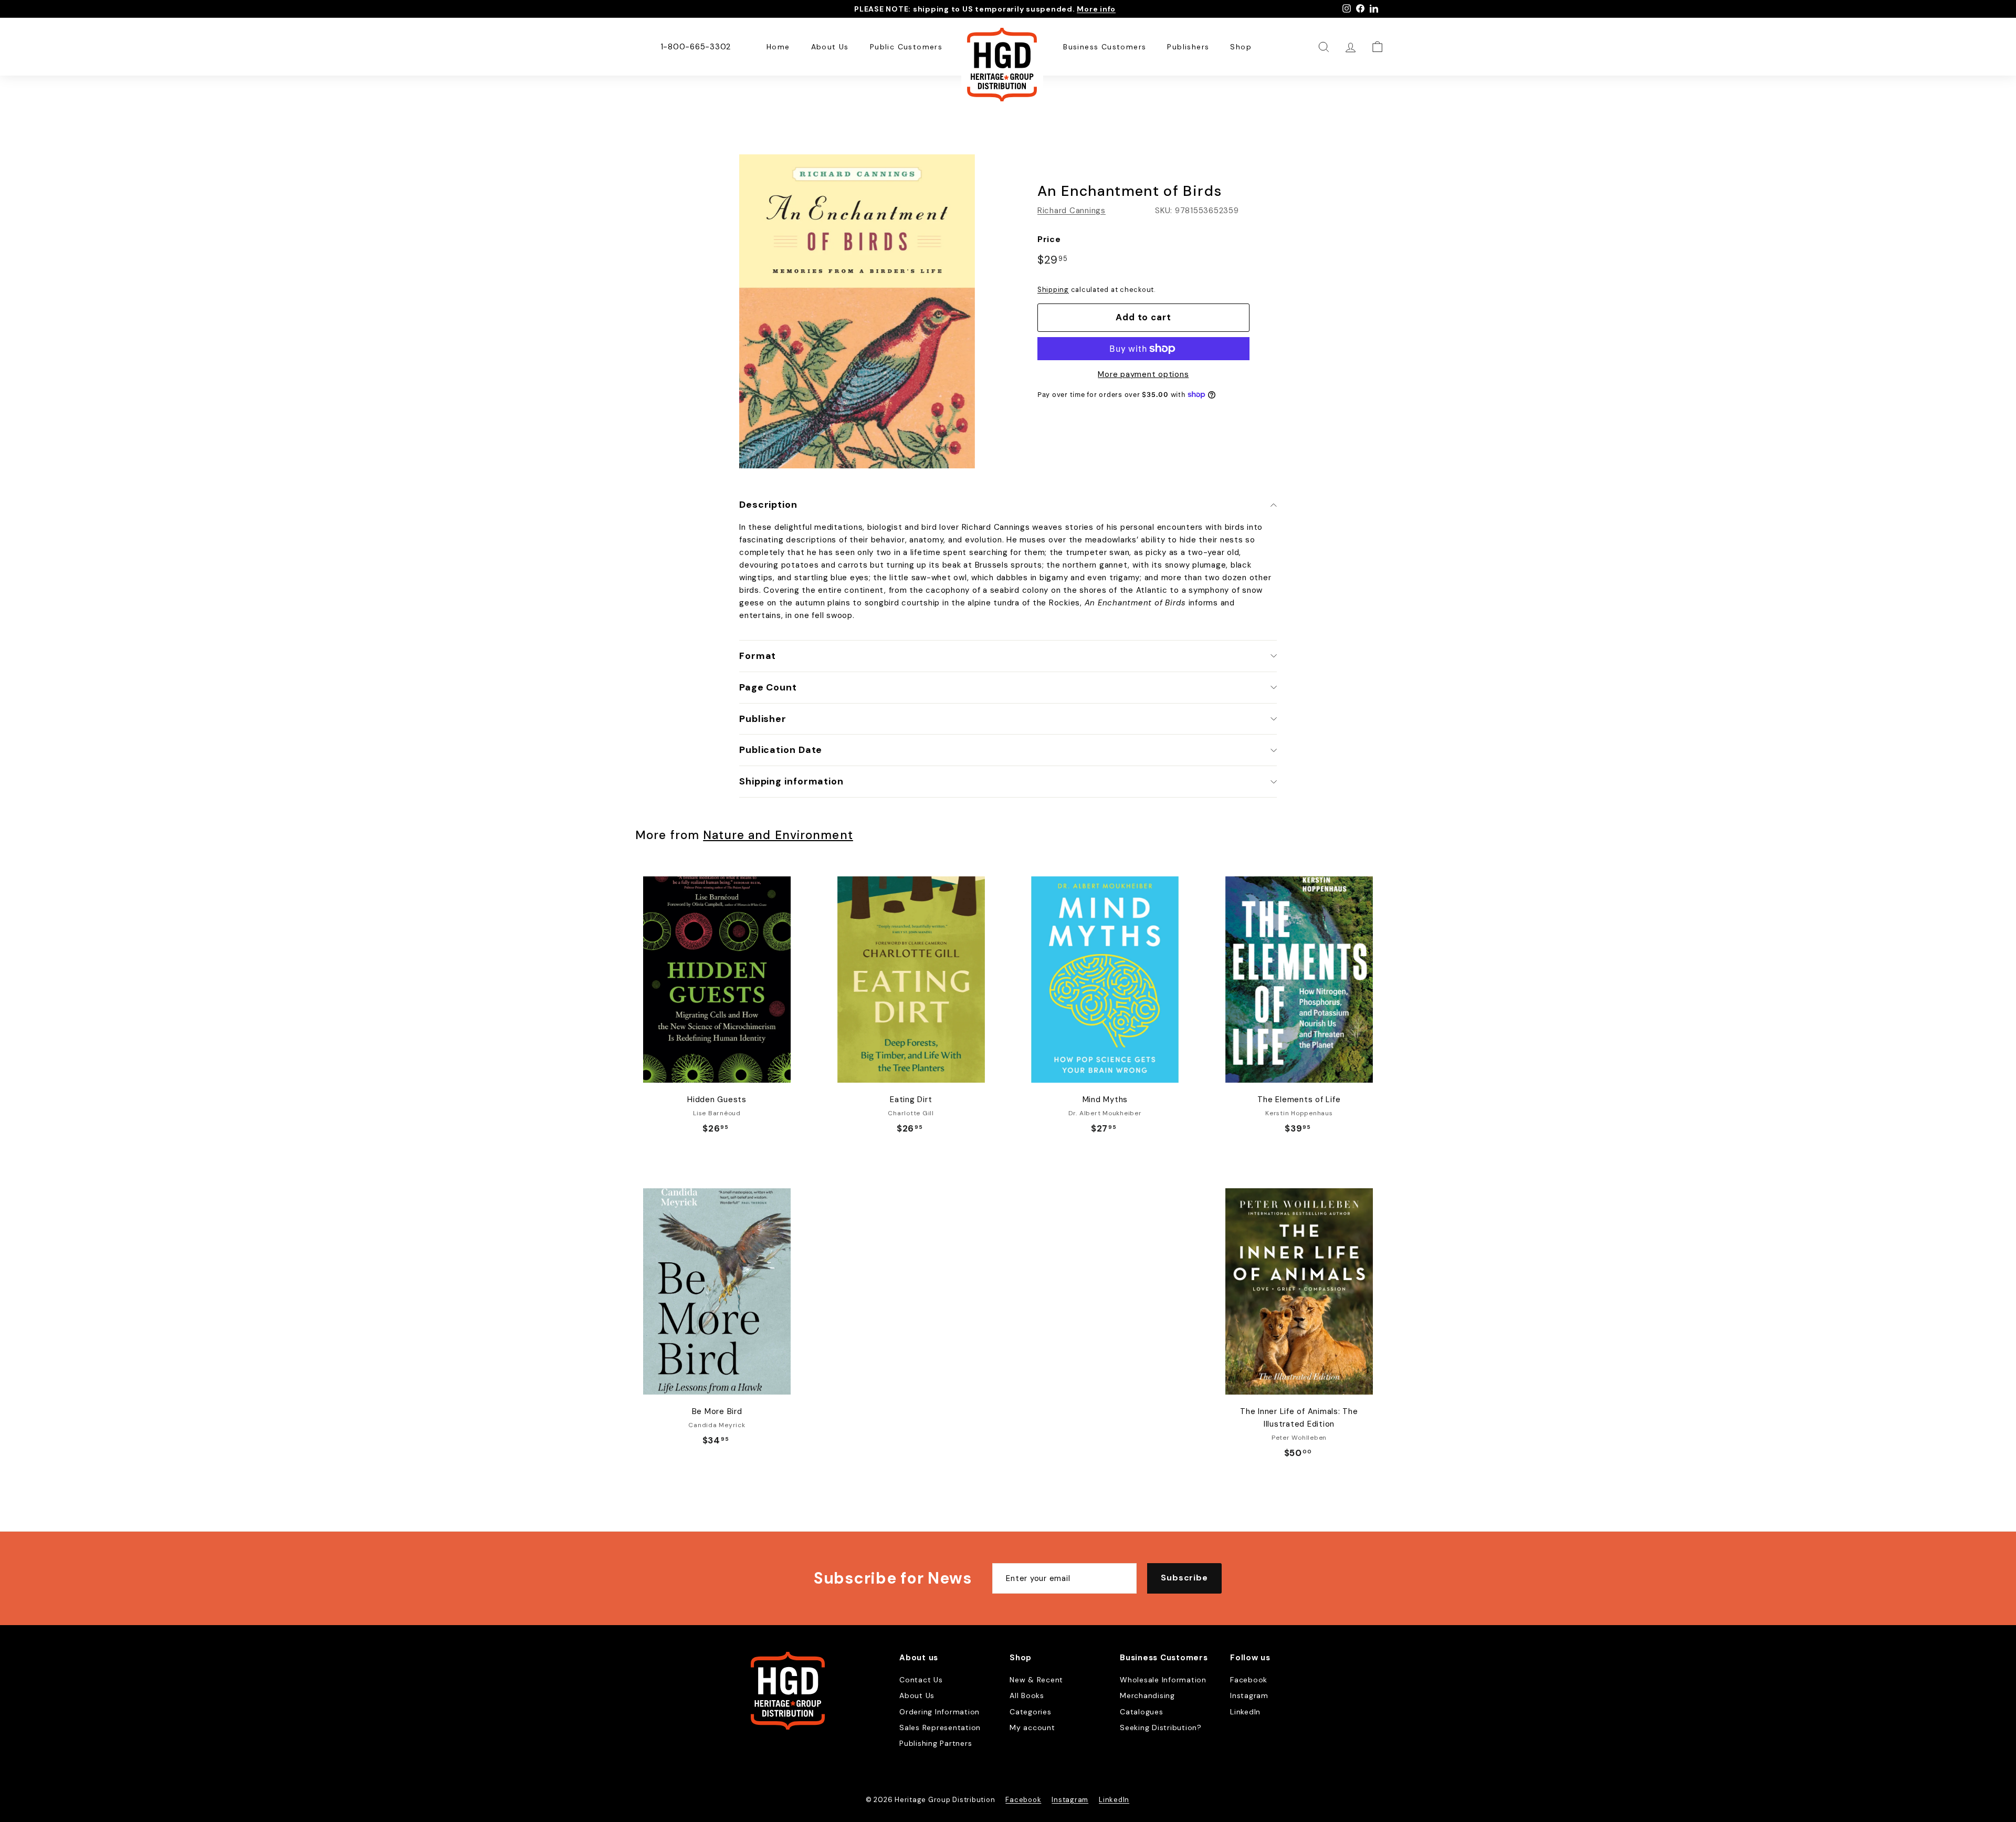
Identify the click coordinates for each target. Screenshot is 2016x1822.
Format (758, 656)
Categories (1031, 1712)
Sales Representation (940, 1727)
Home (778, 47)
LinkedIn (1245, 1712)
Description (768, 505)
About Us (830, 47)
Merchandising (1147, 1695)
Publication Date (781, 750)
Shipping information (791, 781)
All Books (1027, 1695)
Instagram (1249, 1695)
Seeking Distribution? (1161, 1727)
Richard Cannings (1072, 211)
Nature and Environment (778, 835)
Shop (1241, 47)
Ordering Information (939, 1712)
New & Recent (1036, 1680)
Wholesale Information (1163, 1680)
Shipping (1053, 290)
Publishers (1188, 47)
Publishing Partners (936, 1743)
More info (1096, 9)
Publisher (763, 719)
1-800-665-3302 (696, 47)
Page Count (768, 687)
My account (1032, 1727)
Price (1049, 239)
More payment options (1143, 374)
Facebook (1249, 1680)
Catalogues (1142, 1712)
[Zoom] (857, 311)
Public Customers (906, 47)
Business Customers (1105, 47)
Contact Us (921, 1680)
